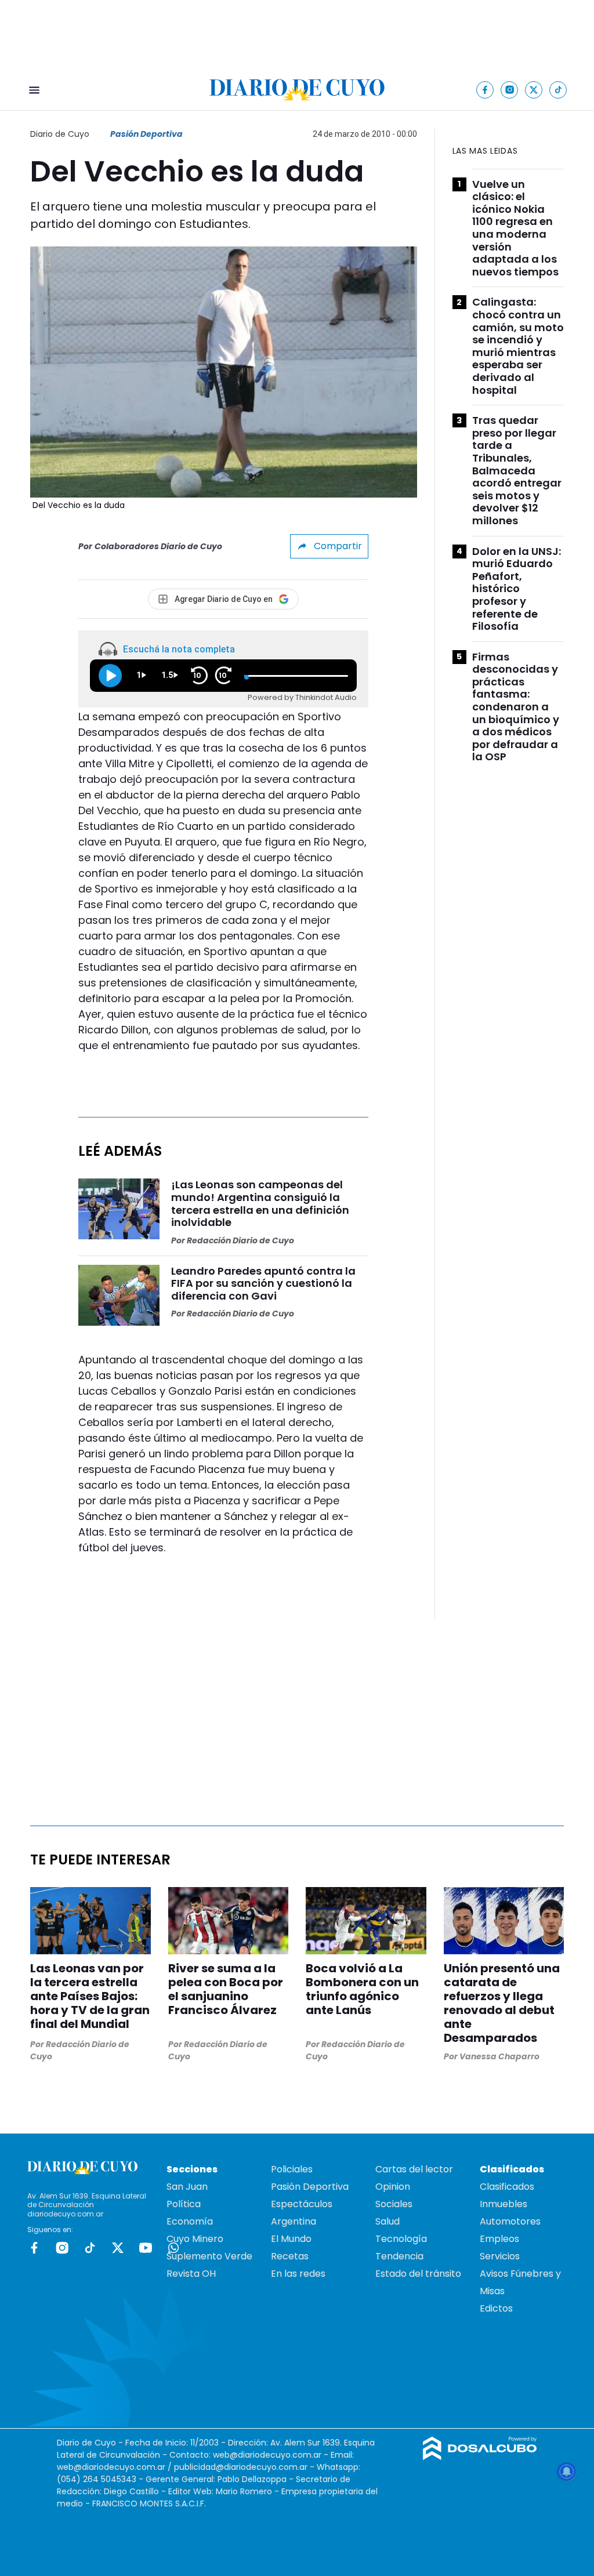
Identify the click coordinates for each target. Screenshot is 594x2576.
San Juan (187, 2187)
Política (184, 2204)
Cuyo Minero (195, 2239)
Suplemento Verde (209, 2256)
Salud (387, 2221)
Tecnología (401, 2239)
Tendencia (399, 2256)
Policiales (292, 2169)
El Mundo (291, 2239)
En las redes (298, 2274)
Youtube (146, 2248)
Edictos (496, 2308)
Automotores (510, 2221)
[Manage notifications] (567, 2472)
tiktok (90, 2248)
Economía (190, 2221)
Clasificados (507, 2187)
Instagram (62, 2248)
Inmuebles (504, 2204)
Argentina (294, 2221)
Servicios (500, 2256)
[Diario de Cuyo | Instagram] (510, 90)
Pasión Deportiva (146, 134)
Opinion (393, 2187)
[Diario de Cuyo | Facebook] (485, 90)
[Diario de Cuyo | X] (534, 90)
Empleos (499, 2239)
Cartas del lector (414, 2169)
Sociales (394, 2204)
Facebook (34, 2248)
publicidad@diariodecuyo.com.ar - (245, 2467)
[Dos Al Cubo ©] (480, 2457)
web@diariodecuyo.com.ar (267, 2455)
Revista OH (191, 2274)
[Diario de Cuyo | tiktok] (558, 90)
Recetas (290, 2256)
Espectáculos (302, 2204)
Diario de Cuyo (60, 134)
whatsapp (173, 2248)
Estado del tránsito (418, 2274)
